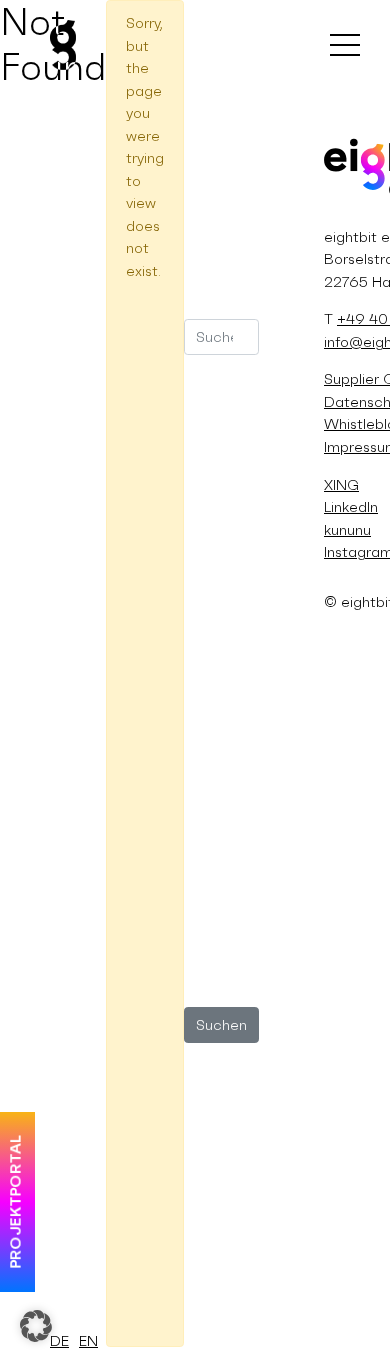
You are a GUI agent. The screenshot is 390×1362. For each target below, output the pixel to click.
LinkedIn (351, 506)
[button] (36, 1326)
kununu (347, 529)
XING (341, 484)
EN (88, 1340)
